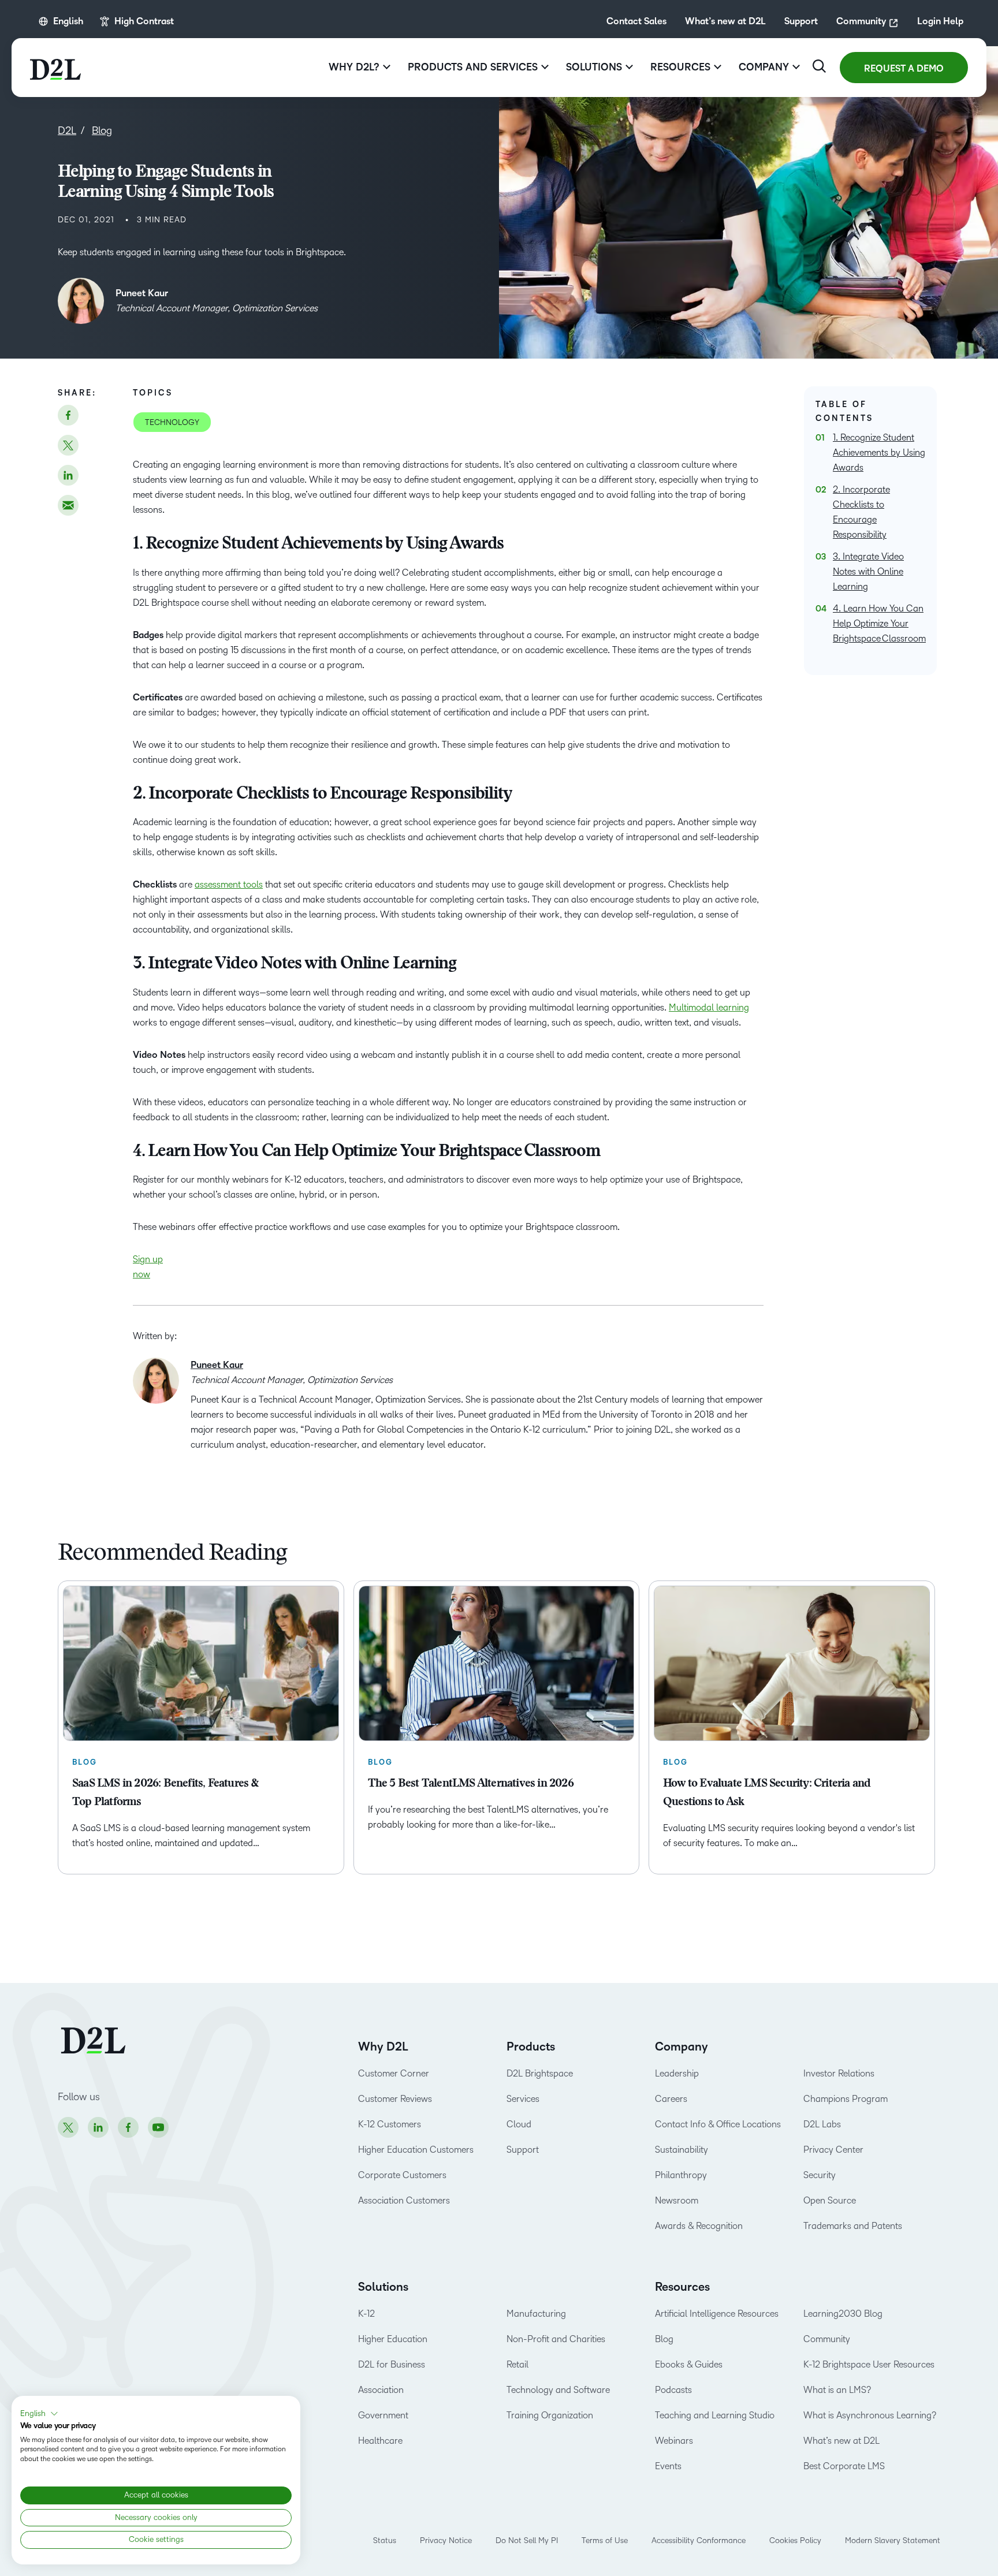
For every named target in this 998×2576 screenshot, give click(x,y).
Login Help (940, 21)
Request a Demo (904, 69)
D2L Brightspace (540, 2073)
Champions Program (846, 2099)
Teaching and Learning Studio (715, 2415)
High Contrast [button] (144, 21)
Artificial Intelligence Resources (717, 2314)
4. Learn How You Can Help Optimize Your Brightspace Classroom (879, 623)
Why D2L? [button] (354, 67)
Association (381, 2390)
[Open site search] (819, 66)
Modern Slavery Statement (893, 2540)
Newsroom (677, 2200)
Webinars (674, 2441)
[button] (39, 2414)
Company (682, 2047)
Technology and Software (559, 2390)
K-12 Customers (390, 2124)
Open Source (830, 2200)
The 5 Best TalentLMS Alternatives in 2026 (471, 1784)
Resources (682, 2287)
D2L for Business (392, 2364)
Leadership (677, 2073)
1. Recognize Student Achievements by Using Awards (879, 452)
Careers (671, 2099)
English (68, 21)
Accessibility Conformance (699, 2540)
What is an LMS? (837, 2390)
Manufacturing (536, 2314)
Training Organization (550, 2415)
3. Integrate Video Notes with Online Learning (868, 571)
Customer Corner (394, 2073)
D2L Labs (822, 2124)
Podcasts (673, 2390)
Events (668, 2466)
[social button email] (68, 505)
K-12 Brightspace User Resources (869, 2364)
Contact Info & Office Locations (718, 2124)
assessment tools (229, 884)
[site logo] (55, 68)
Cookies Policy (795, 2540)
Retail (517, 2364)
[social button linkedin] (68, 475)
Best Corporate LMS (844, 2466)
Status (385, 2540)
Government (383, 2415)
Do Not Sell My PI (527, 2540)
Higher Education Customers (416, 2150)
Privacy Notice (446, 2540)
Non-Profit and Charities (556, 2339)
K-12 (366, 2314)
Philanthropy (681, 2175)
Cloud (519, 2124)
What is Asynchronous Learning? (870, 2415)
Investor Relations (839, 2073)
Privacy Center (833, 2150)
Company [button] (764, 67)
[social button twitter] (68, 445)
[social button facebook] (68, 415)
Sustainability (682, 2150)
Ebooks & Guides (689, 2364)
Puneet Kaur (142, 293)
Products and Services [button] (473, 67)
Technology (172, 422)
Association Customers (404, 2200)
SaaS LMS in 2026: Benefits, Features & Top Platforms (165, 1793)
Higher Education (393, 2339)
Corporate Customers (402, 2175)
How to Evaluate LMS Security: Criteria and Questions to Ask (767, 1793)
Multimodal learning (709, 1007)
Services (523, 2099)
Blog (664, 2339)
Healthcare (380, 2441)
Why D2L (383, 2047)
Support (801, 21)
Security (820, 2175)
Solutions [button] (594, 67)
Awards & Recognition (699, 2226)
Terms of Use (605, 2540)
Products (531, 2047)
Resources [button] (680, 67)
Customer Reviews (395, 2099)
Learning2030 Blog (843, 2314)
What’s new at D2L (725, 21)
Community (861, 21)
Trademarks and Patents (853, 2226)
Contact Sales (636, 21)
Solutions (383, 2287)
